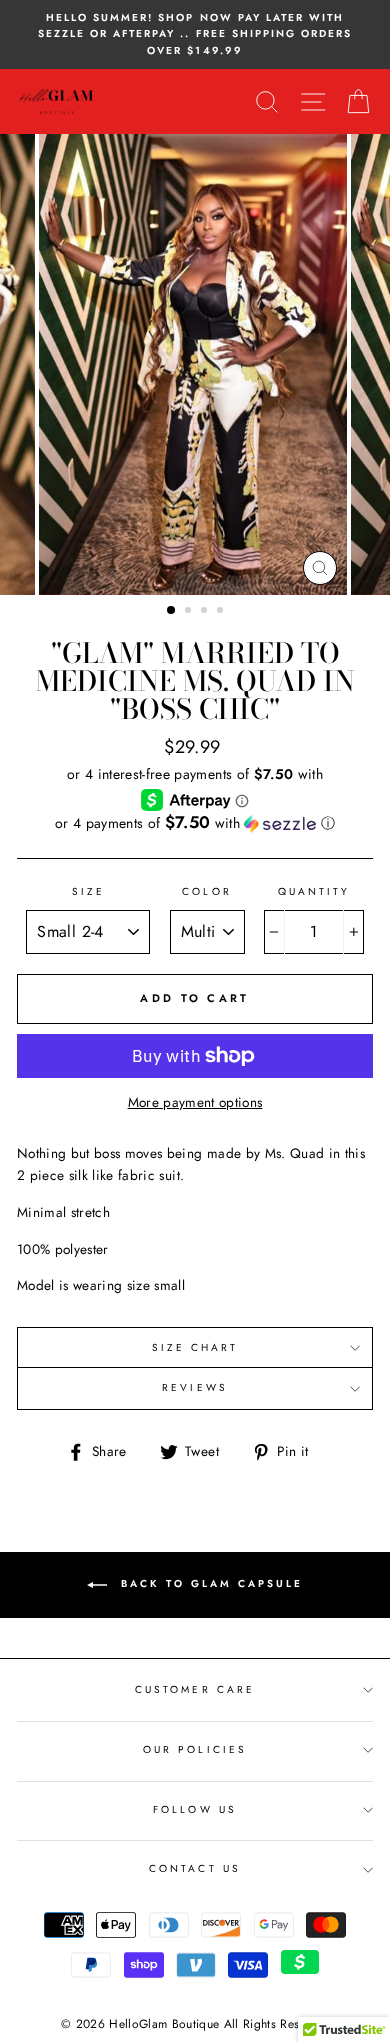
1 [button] (172, 611)
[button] (195, 823)
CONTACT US (195, 1868)
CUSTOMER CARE (195, 1689)
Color (206, 891)
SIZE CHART (195, 1347)
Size (88, 891)
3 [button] (206, 612)
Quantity (314, 891)
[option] (195, 34)
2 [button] (190, 612)
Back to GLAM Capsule (209, 1584)
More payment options (195, 1102)
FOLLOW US (195, 1809)
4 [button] (222, 612)
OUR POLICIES (195, 1749)
